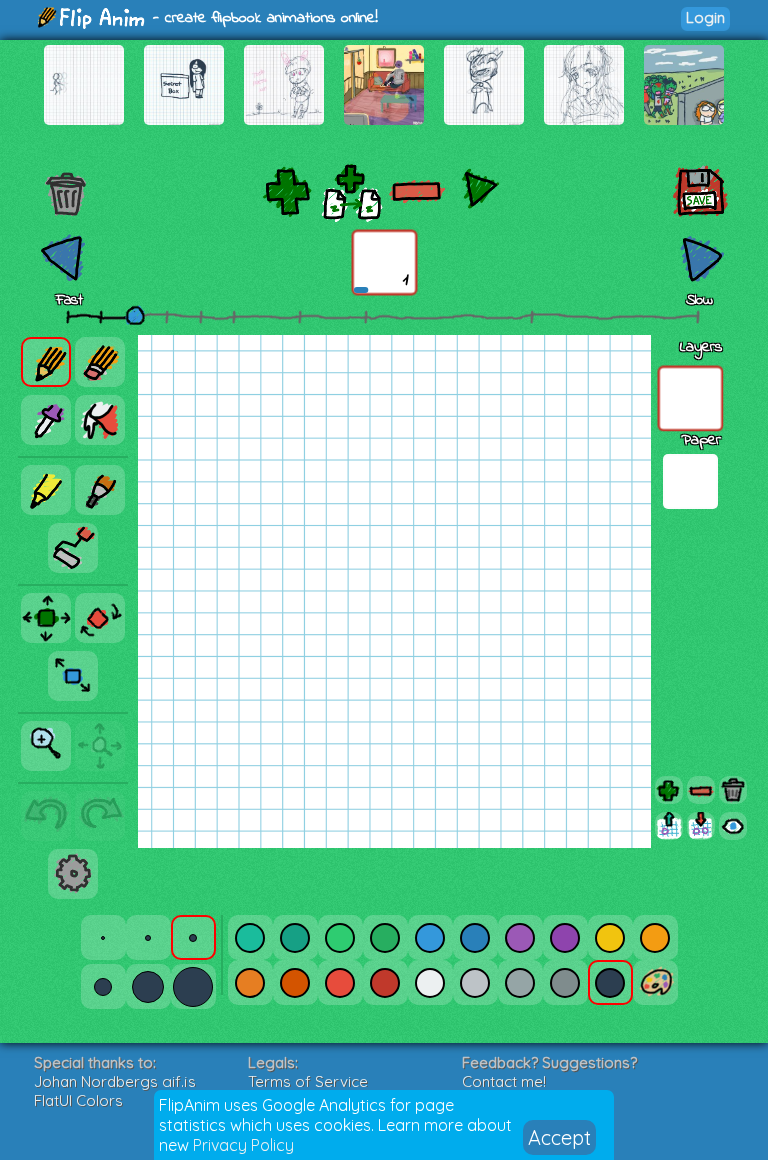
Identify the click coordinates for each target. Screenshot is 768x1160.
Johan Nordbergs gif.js (115, 1081)
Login (705, 17)
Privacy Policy (243, 1145)
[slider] (135, 315)
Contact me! (504, 1081)
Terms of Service (308, 1081)
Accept (559, 1137)
